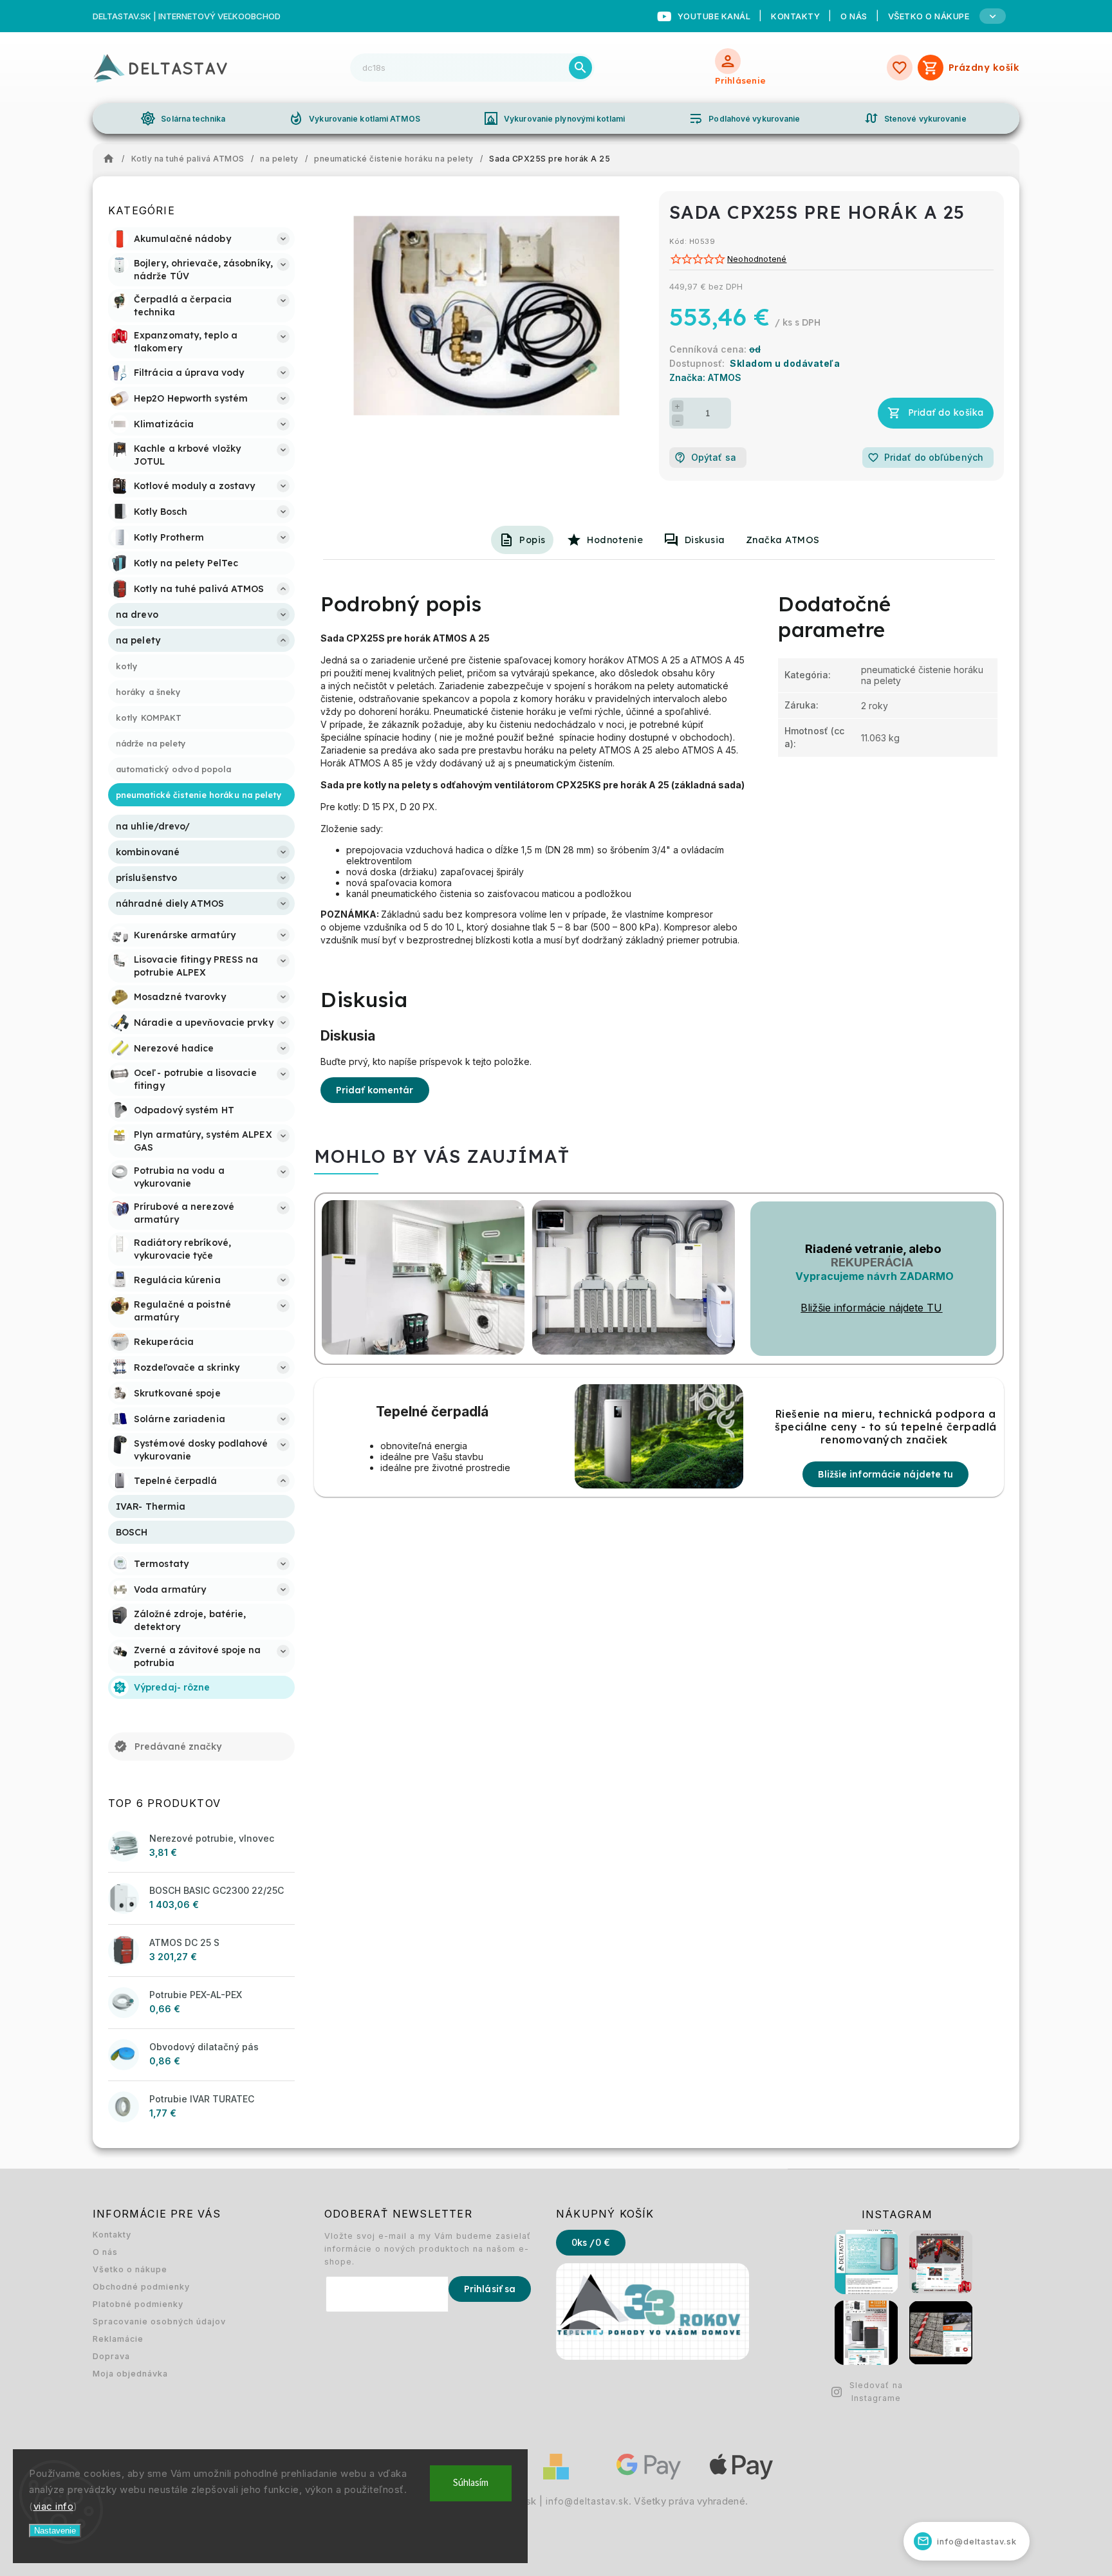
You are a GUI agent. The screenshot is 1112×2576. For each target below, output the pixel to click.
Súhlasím (471, 2483)
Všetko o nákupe (130, 2269)
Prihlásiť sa (490, 2289)
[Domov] (112, 159)
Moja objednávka (130, 2374)
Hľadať (580, 68)
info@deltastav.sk (587, 2501)
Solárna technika (183, 118)
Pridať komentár (375, 1090)
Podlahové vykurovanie (744, 118)
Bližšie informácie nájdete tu (885, 1474)
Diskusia (705, 540)
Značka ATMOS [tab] (783, 540)
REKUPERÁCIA (872, 1262)
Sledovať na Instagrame (876, 2392)
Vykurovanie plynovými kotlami (554, 118)
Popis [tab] (533, 540)
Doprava (111, 2356)
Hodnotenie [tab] (615, 540)
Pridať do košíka (946, 412)
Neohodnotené (757, 260)
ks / (591, 2243)
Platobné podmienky (138, 2304)
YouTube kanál (714, 16)
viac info (54, 2506)
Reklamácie (118, 2339)
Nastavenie (55, 2531)
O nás (854, 16)
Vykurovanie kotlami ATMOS (354, 118)
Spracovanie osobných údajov (159, 2321)
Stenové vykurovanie (915, 118)
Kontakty (795, 16)
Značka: (705, 377)
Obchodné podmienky (141, 2287)
